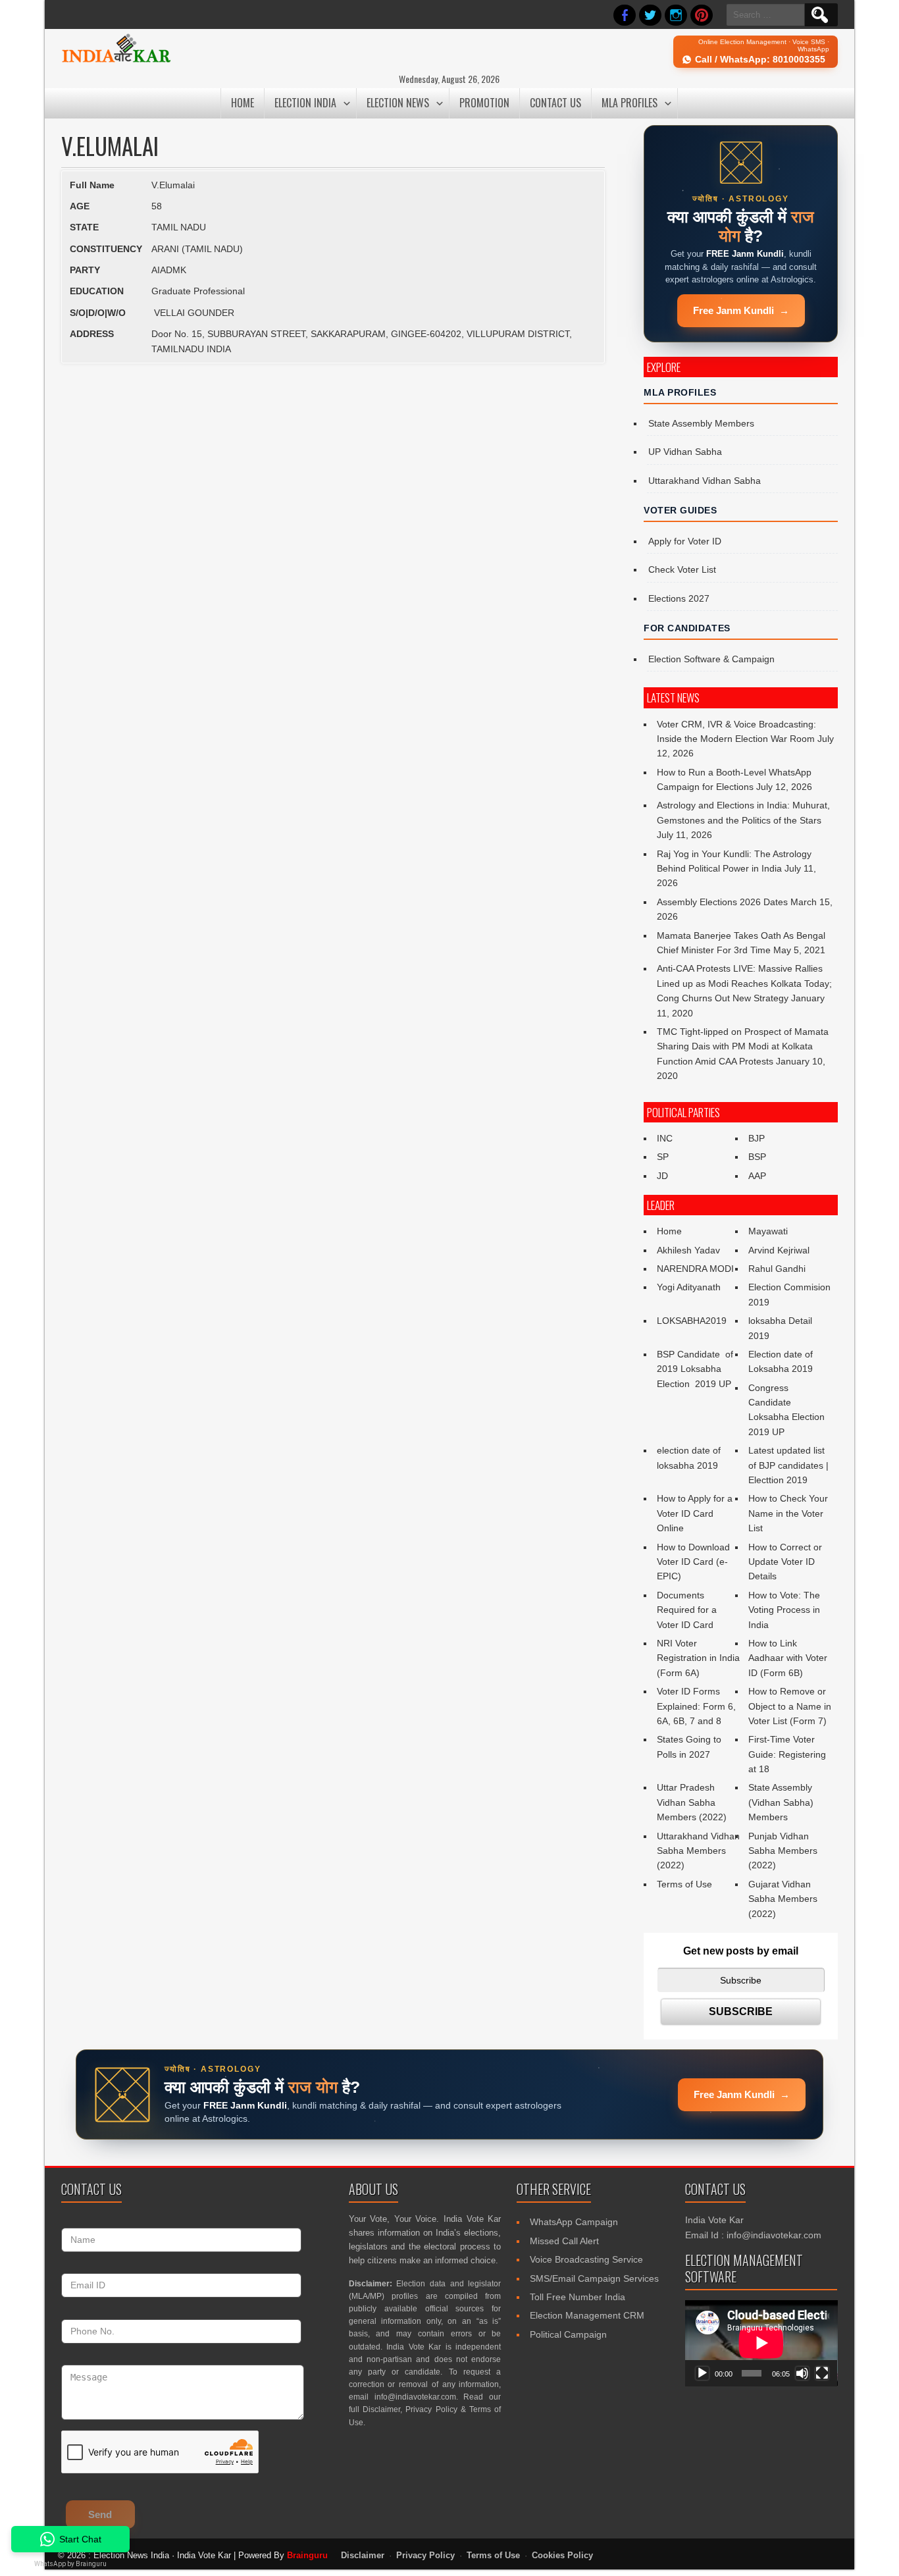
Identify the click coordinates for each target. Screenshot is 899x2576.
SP (663, 1157)
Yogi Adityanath (689, 1287)
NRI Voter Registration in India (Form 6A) (698, 1658)
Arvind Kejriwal (779, 1250)
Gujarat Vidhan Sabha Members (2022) (783, 1899)
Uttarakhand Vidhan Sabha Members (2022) (698, 1851)
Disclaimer (381, 2409)
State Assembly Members (701, 423)
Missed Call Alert (564, 2241)
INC (665, 1138)
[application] (761, 2343)
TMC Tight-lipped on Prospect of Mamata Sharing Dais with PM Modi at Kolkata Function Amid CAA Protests (743, 1046)
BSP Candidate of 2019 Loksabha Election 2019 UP (696, 1369)
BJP (757, 1138)
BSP (757, 1157)
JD (662, 1176)
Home (243, 103)
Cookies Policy (562, 2556)
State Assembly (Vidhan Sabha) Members (781, 1802)
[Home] (116, 61)
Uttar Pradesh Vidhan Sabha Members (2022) (692, 1802)
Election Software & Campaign (711, 659)
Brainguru (307, 2555)
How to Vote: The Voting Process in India (784, 1610)
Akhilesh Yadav (688, 1250)
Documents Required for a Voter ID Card (687, 1610)
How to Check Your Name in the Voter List (788, 1513)
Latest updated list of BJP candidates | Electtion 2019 (788, 1465)
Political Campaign (568, 2334)
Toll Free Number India (578, 2297)
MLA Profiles (629, 103)
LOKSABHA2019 (692, 1321)
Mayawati (768, 1231)
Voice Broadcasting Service (586, 2259)
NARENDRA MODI (695, 1269)
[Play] (702, 2373)
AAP (757, 1176)
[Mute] (802, 2373)
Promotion (484, 103)
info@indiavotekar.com (415, 2397)
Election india (305, 103)
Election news (398, 103)
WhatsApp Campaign (574, 2222)
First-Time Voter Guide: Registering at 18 (787, 1754)
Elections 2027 (679, 598)
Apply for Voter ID (685, 541)
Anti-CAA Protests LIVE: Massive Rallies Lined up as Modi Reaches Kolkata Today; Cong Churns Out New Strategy (744, 983)
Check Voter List (682, 569)
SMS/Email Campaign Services (594, 2278)
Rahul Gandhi (777, 1269)
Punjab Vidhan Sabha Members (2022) (783, 1851)
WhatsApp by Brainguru (70, 2564)
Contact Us (555, 103)
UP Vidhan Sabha (685, 452)
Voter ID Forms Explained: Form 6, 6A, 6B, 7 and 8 (696, 1706)
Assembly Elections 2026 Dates (722, 902)
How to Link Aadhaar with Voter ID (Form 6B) (788, 1658)
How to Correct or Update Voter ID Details (785, 1562)
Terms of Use (684, 1884)
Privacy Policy (431, 2409)
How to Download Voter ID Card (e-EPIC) (693, 1562)
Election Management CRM (587, 2315)
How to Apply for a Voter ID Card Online (695, 1513)
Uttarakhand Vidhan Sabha (705, 481)
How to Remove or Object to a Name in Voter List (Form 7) (790, 1706)
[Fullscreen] (822, 2373)
